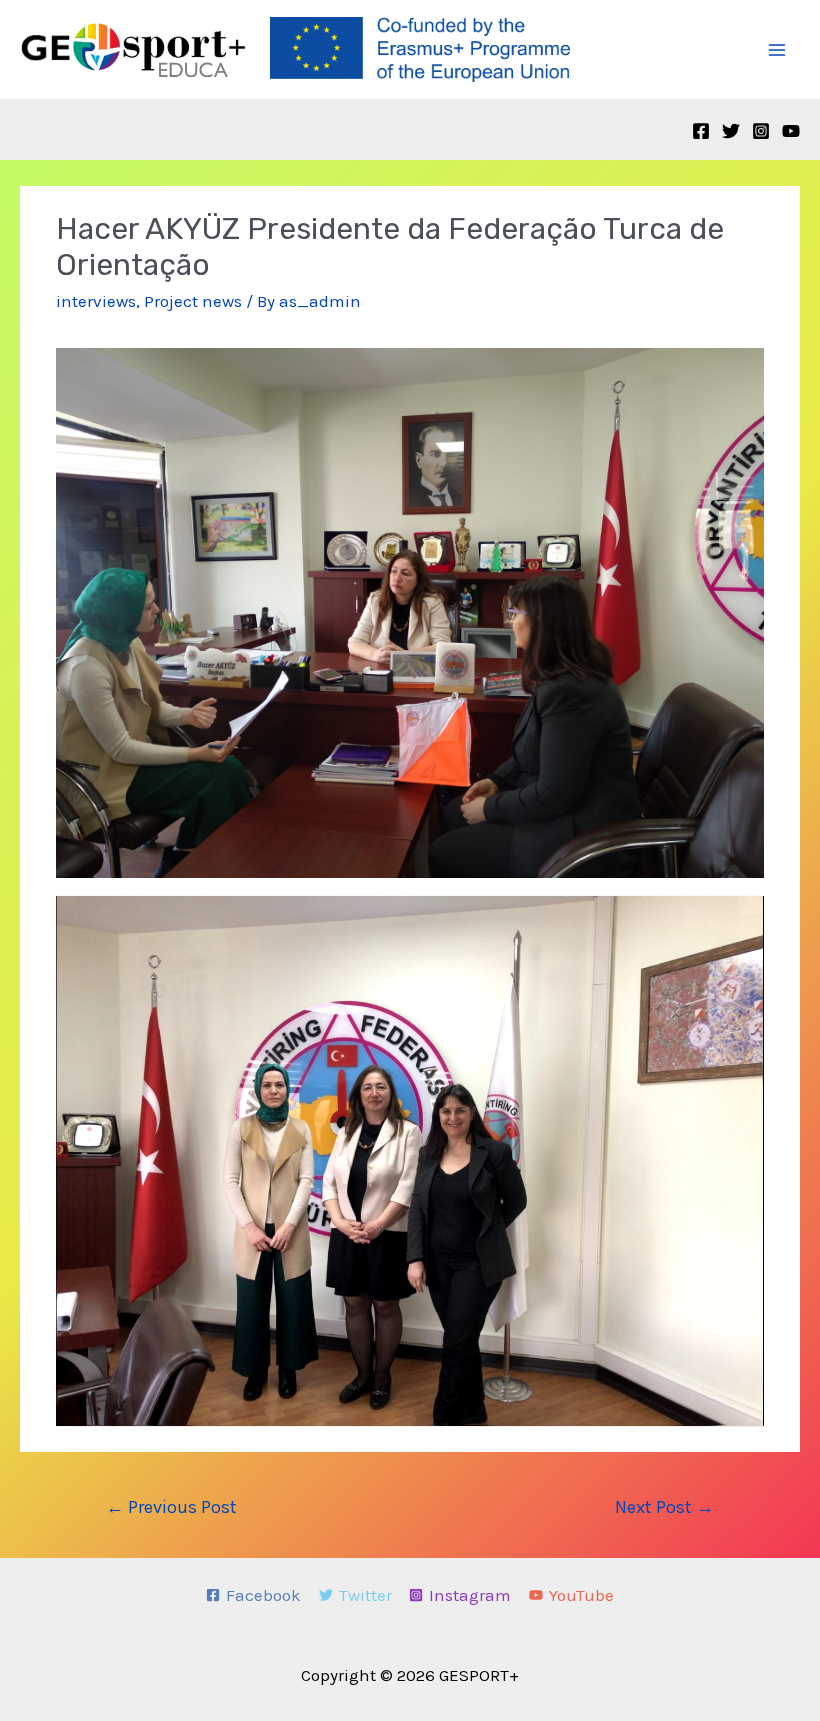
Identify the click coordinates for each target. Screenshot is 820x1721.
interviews (96, 301)
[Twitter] (731, 131)
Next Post (664, 1507)
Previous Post (171, 1507)
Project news (193, 301)
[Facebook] (701, 131)
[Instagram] (761, 131)
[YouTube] (791, 131)
